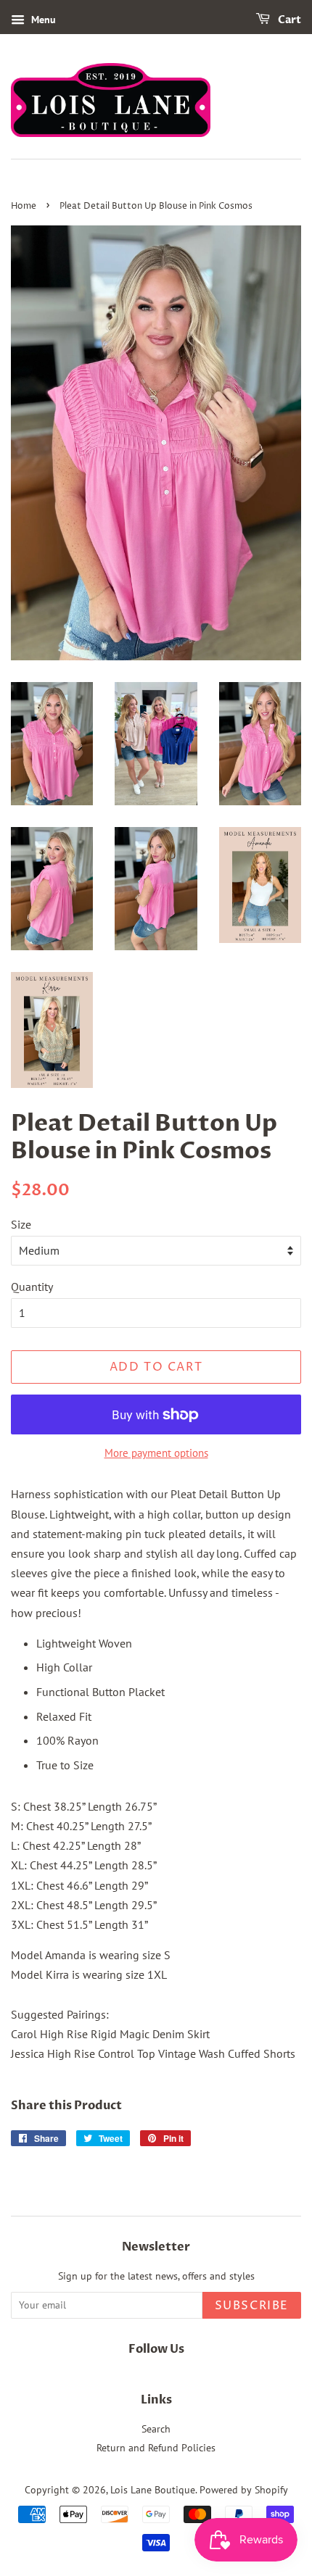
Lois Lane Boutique (153, 2490)
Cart (288, 20)
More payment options (156, 1453)
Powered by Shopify (244, 2490)
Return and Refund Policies (156, 2448)
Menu (42, 20)
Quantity (32, 1287)
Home (24, 206)
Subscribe (252, 2306)
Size (21, 1224)
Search (156, 2429)
